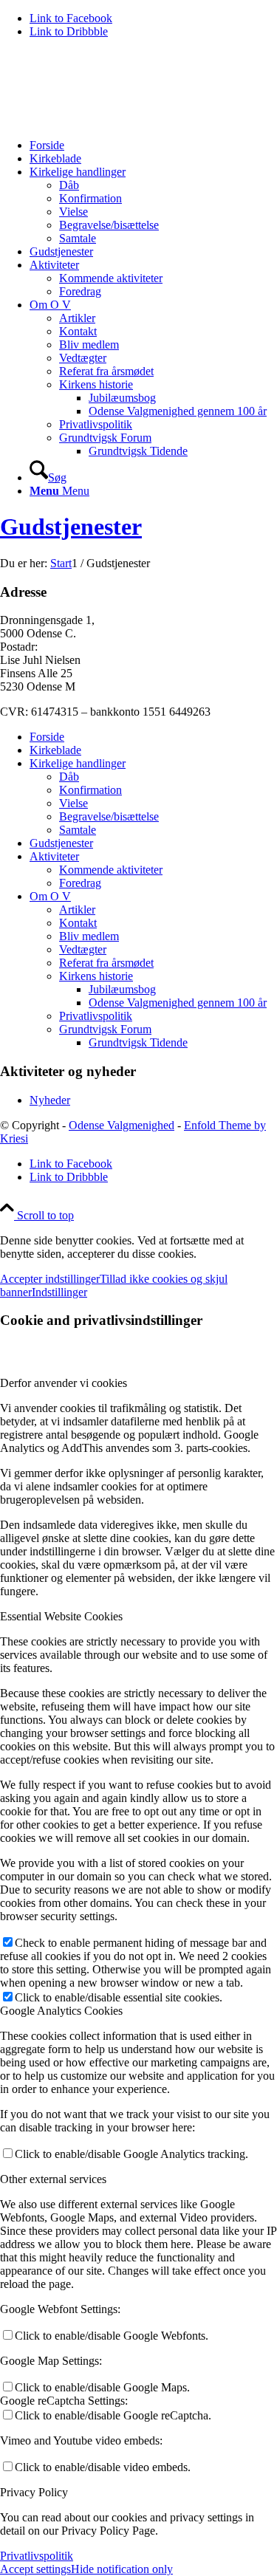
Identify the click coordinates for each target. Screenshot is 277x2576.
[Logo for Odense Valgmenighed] (111, 120)
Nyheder (50, 1100)
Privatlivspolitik (96, 1016)
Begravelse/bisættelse (109, 816)
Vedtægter (83, 949)
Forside (47, 737)
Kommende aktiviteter (111, 870)
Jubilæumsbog (122, 989)
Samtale (78, 830)
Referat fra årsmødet (106, 963)
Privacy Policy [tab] (34, 2492)
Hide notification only (122, 2569)
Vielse (73, 803)
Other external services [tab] (53, 2179)
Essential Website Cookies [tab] (61, 1616)
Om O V (50, 896)
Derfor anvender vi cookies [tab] (64, 1383)
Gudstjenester (71, 527)
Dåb (69, 777)
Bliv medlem (89, 936)
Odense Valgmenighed (122, 1125)
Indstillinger (59, 1292)
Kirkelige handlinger (78, 763)
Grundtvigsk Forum (105, 1029)
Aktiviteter (54, 856)
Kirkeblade (55, 750)
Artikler (77, 910)
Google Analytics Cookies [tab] (61, 2011)
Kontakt (78, 923)
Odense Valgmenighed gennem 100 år (178, 1003)
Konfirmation (90, 790)
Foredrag (80, 883)
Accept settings (35, 2569)
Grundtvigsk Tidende (138, 1042)
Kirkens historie (96, 976)
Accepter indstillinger (50, 1279)
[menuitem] (153, 145)
